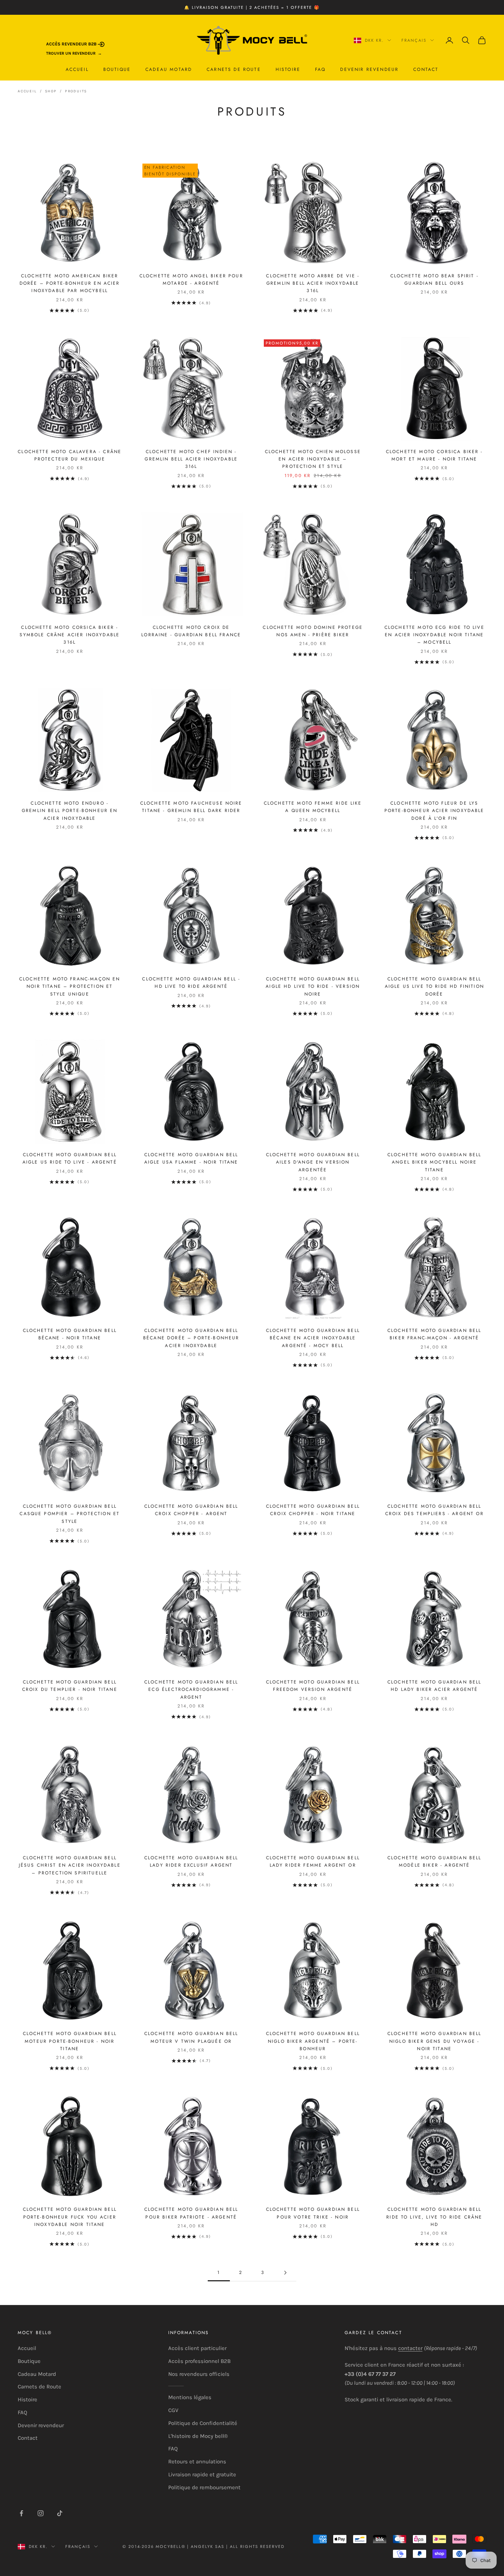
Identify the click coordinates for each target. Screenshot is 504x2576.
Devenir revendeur (369, 69)
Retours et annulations (197, 2462)
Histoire (288, 69)
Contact (426, 69)
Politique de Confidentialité (203, 2423)
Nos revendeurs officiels (199, 2374)
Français (414, 40)
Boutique (117, 69)
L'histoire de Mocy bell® (198, 2436)
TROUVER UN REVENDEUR (71, 53)
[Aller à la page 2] (285, 2273)
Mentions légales (190, 2397)
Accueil (77, 69)
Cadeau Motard (169, 69)
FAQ (320, 69)
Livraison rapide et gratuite (202, 2474)
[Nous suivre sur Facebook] (21, 2513)
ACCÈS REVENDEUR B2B (72, 44)
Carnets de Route (234, 69)
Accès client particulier (197, 2348)
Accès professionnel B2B (199, 2361)
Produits (76, 91)
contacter (410, 2348)
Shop (51, 91)
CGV (173, 2410)
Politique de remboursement (204, 2487)
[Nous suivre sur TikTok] (60, 2513)
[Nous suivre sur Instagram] (41, 2513)
